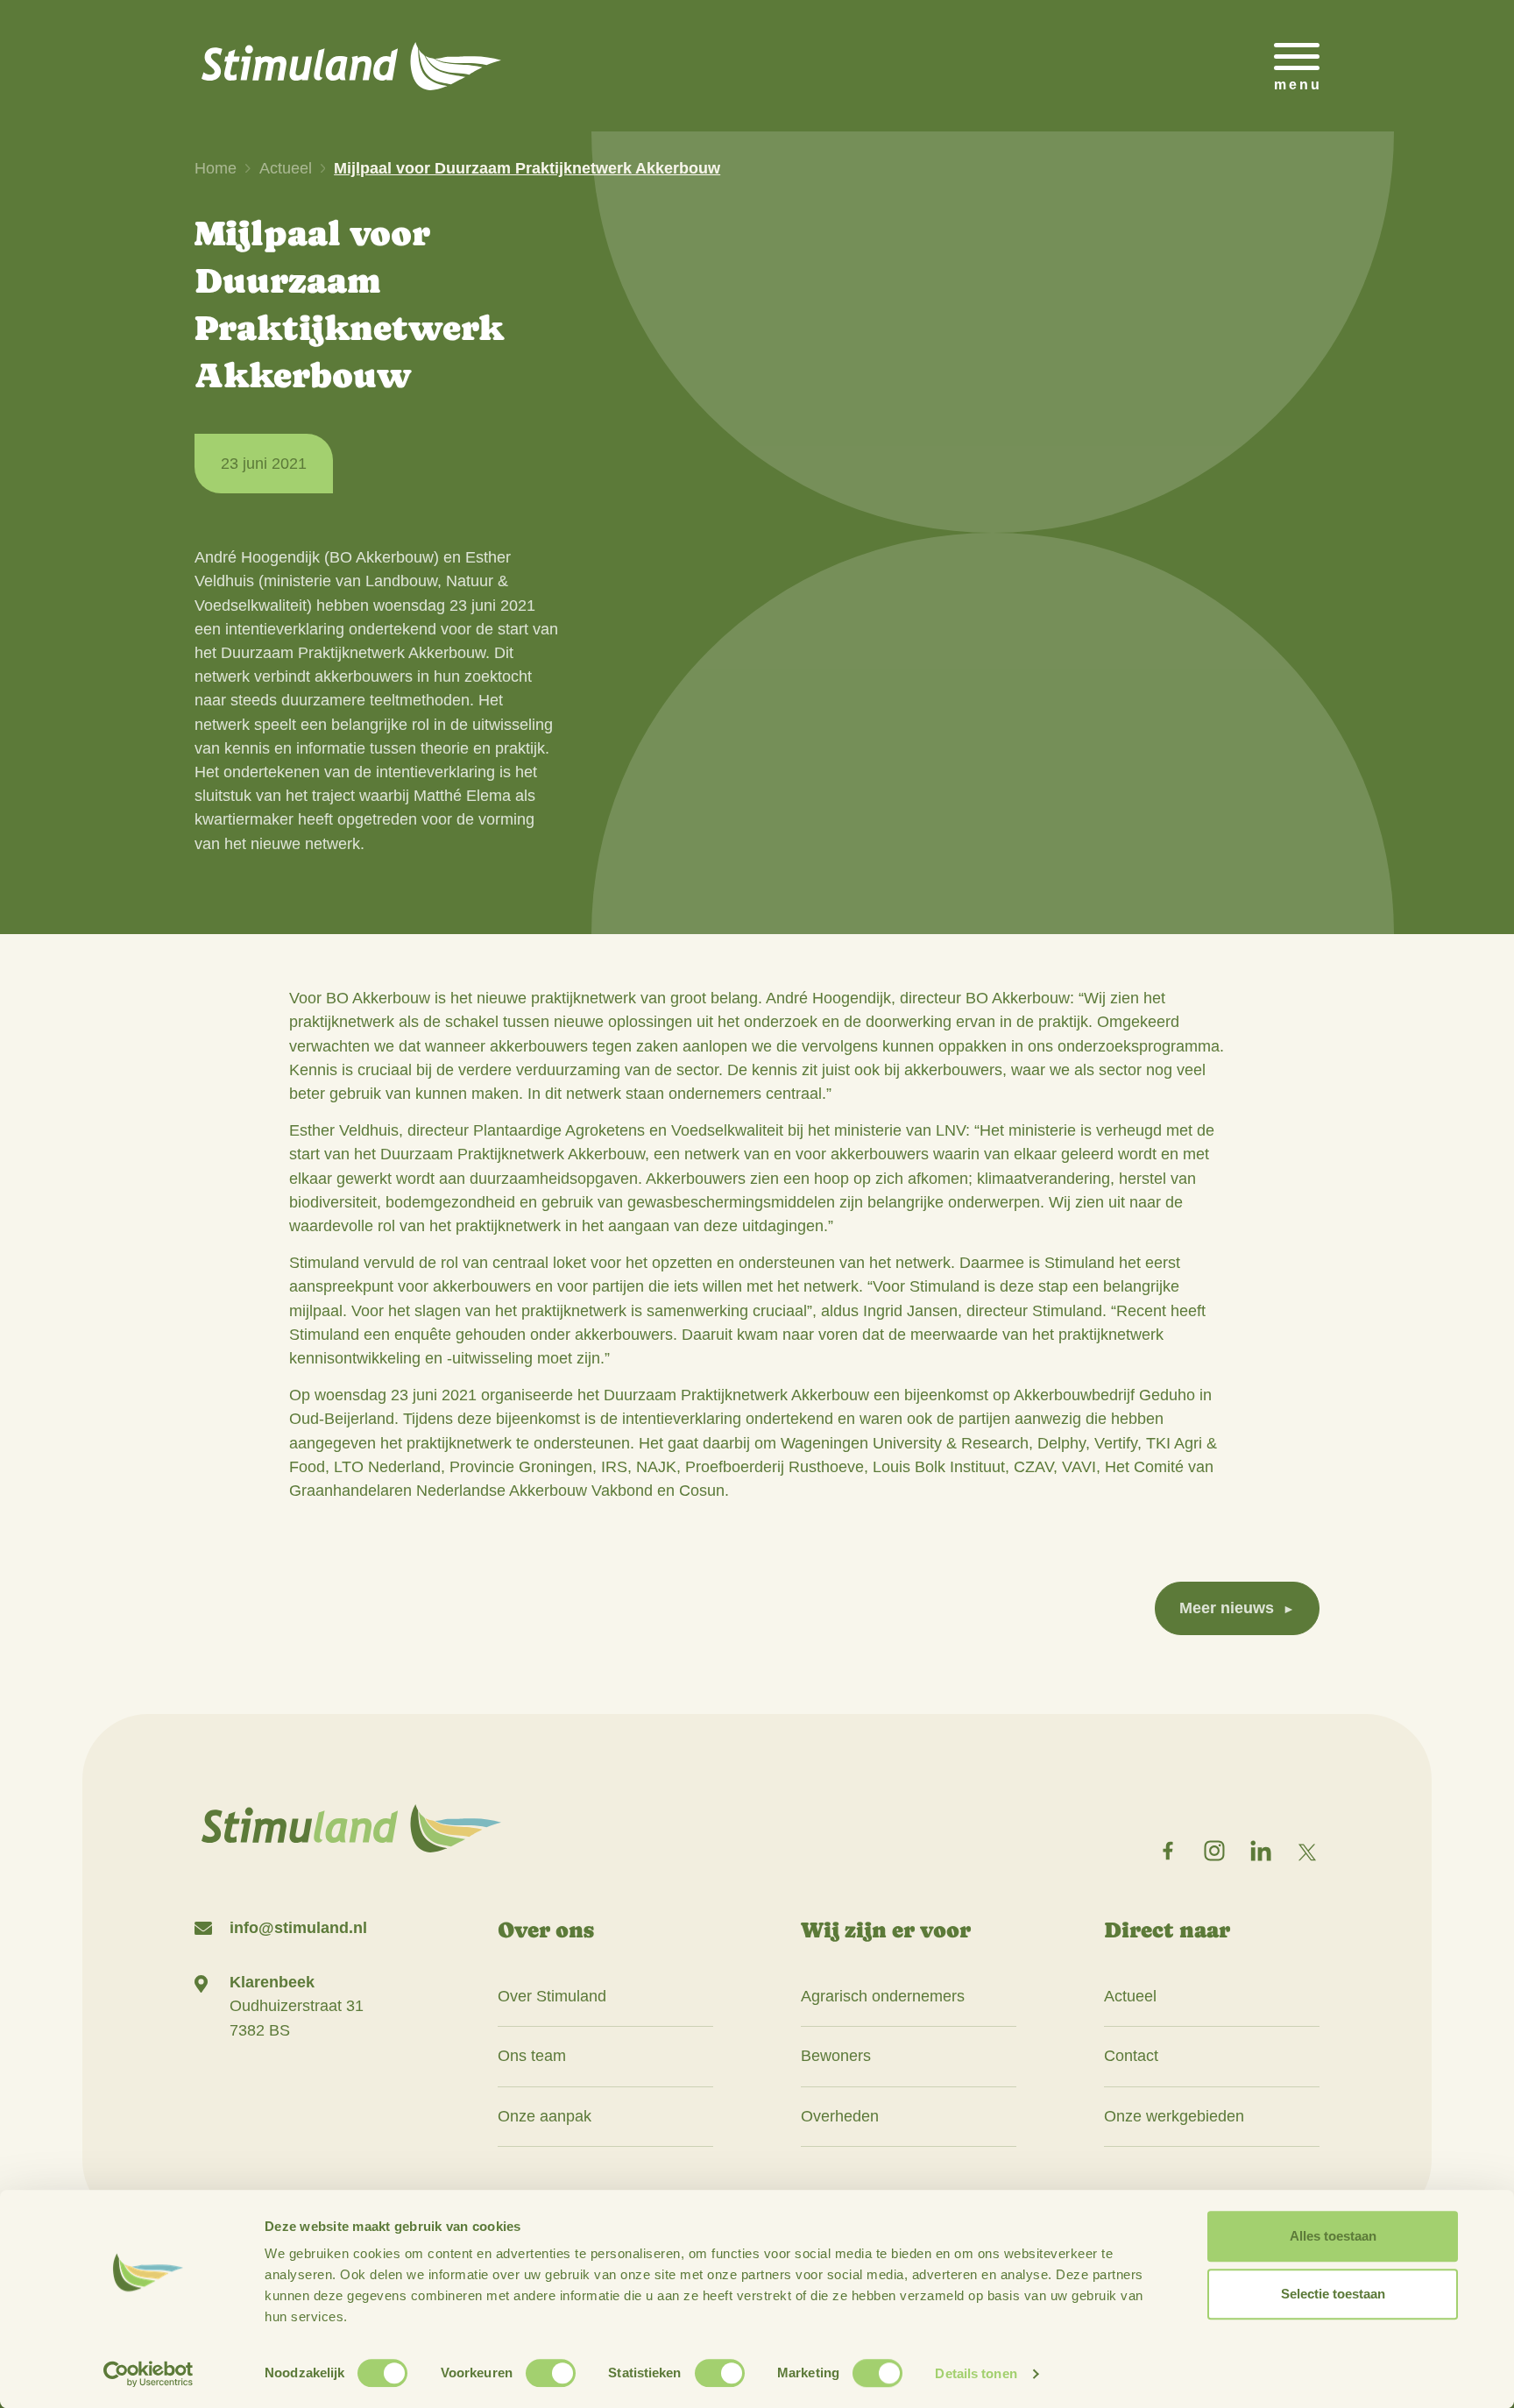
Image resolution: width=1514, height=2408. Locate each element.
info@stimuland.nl (298, 1928)
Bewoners (836, 2056)
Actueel (286, 168)
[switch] (551, 2373)
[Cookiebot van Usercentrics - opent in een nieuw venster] (149, 2374)
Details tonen (976, 2373)
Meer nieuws (1227, 1608)
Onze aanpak (545, 2116)
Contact (1131, 2056)
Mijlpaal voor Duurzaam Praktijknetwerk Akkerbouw (527, 168)
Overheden (840, 2116)
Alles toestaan (1333, 2236)
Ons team (532, 2056)
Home (216, 168)
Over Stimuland (552, 1996)
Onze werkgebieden (1174, 2116)
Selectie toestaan (1333, 2294)
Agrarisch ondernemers (883, 1996)
